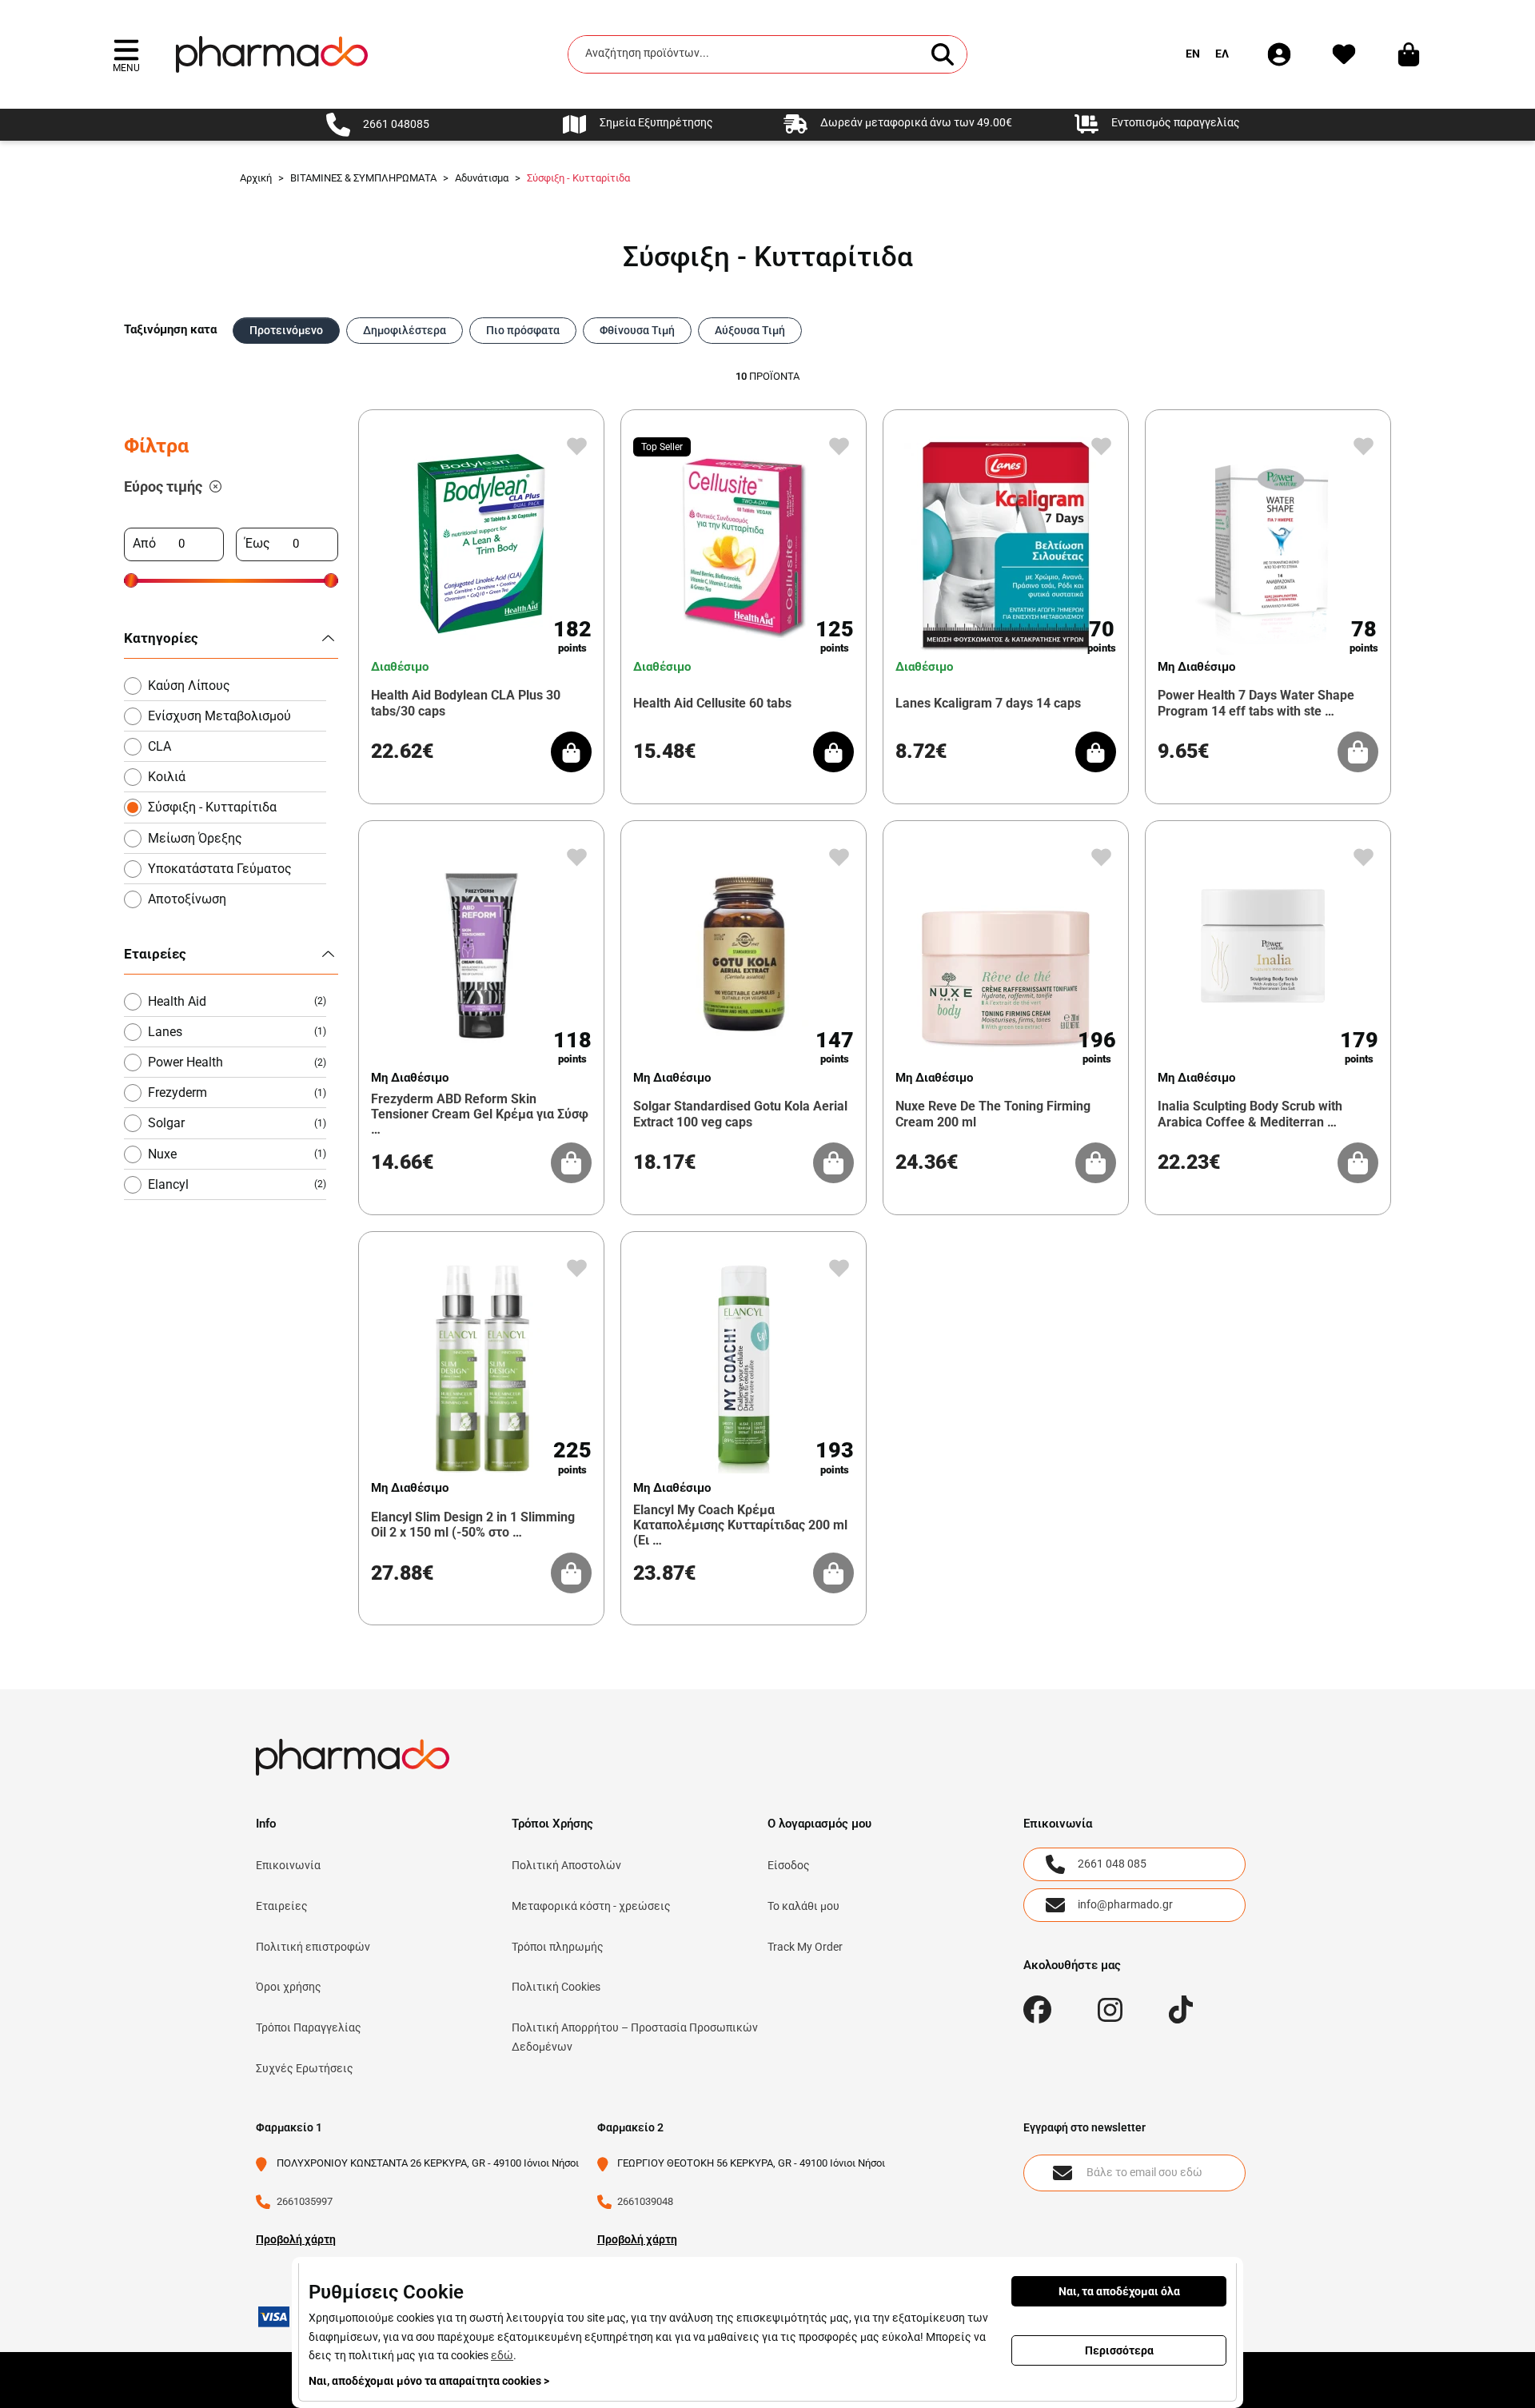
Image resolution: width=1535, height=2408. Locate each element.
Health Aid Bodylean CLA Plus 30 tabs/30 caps (466, 703)
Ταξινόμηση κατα (170, 329)
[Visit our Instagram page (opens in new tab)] (1110, 2010)
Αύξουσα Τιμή (750, 330)
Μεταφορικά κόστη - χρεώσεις (591, 1906)
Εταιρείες (282, 1906)
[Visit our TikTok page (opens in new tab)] (1181, 2009)
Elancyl (237, 1184)
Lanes (237, 1032)
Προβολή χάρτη (296, 2239)
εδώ (502, 2355)
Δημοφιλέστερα (405, 330)
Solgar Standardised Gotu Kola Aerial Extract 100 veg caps (740, 1114)
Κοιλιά (167, 777)
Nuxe (237, 1154)
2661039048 (645, 2201)
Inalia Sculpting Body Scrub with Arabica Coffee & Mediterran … (1250, 1114)
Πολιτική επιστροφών (313, 1947)
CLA (159, 746)
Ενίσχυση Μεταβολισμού (219, 716)
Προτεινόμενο (286, 330)
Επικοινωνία (288, 1865)
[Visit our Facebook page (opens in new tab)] (1037, 2009)
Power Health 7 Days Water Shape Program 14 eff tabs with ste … (1256, 703)
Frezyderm (237, 1092)
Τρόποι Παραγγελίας (309, 2027)
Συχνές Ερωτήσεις (305, 2068)
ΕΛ (1222, 54)
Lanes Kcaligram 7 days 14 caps (988, 703)
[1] (215, 487)
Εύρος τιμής (163, 486)
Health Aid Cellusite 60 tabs (712, 703)
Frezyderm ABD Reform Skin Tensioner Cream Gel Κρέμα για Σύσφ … (480, 1114)
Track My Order (805, 1947)
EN (1193, 54)
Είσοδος (789, 1865)
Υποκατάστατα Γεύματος (220, 869)
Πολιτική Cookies (556, 1987)
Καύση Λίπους (189, 686)
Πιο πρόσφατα (523, 330)
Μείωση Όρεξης (195, 838)
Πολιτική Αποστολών (566, 1865)
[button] (126, 54)
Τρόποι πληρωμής (558, 1947)
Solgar (237, 1123)
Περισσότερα (1119, 2350)
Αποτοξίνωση (187, 899)
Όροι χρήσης (289, 1987)
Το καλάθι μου (803, 1906)
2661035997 (305, 2201)
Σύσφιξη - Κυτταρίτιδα (212, 807)
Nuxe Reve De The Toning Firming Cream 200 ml (993, 1114)
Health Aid (237, 1001)
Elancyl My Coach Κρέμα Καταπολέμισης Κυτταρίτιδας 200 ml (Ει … (740, 1525)
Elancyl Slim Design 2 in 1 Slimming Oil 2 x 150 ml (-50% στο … (473, 1525)
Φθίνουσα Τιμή (637, 330)
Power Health (237, 1062)
